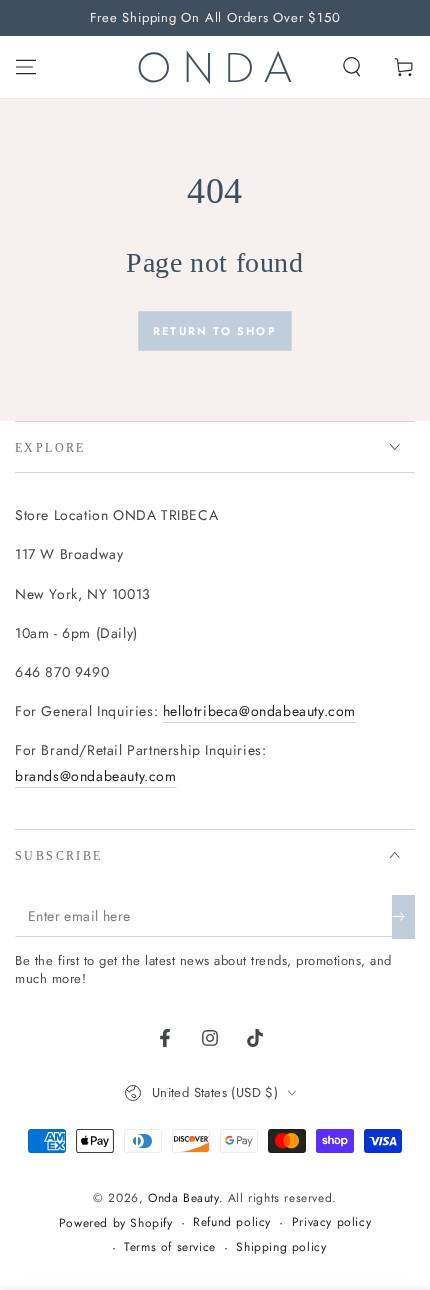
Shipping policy (281, 1247)
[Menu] (26, 67)
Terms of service (170, 1247)
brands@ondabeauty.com (96, 776)
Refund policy (232, 1222)
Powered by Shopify (116, 1223)
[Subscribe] (403, 917)
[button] (352, 67)
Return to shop (215, 331)
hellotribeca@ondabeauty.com (259, 711)
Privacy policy (331, 1222)
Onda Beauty (183, 1198)
